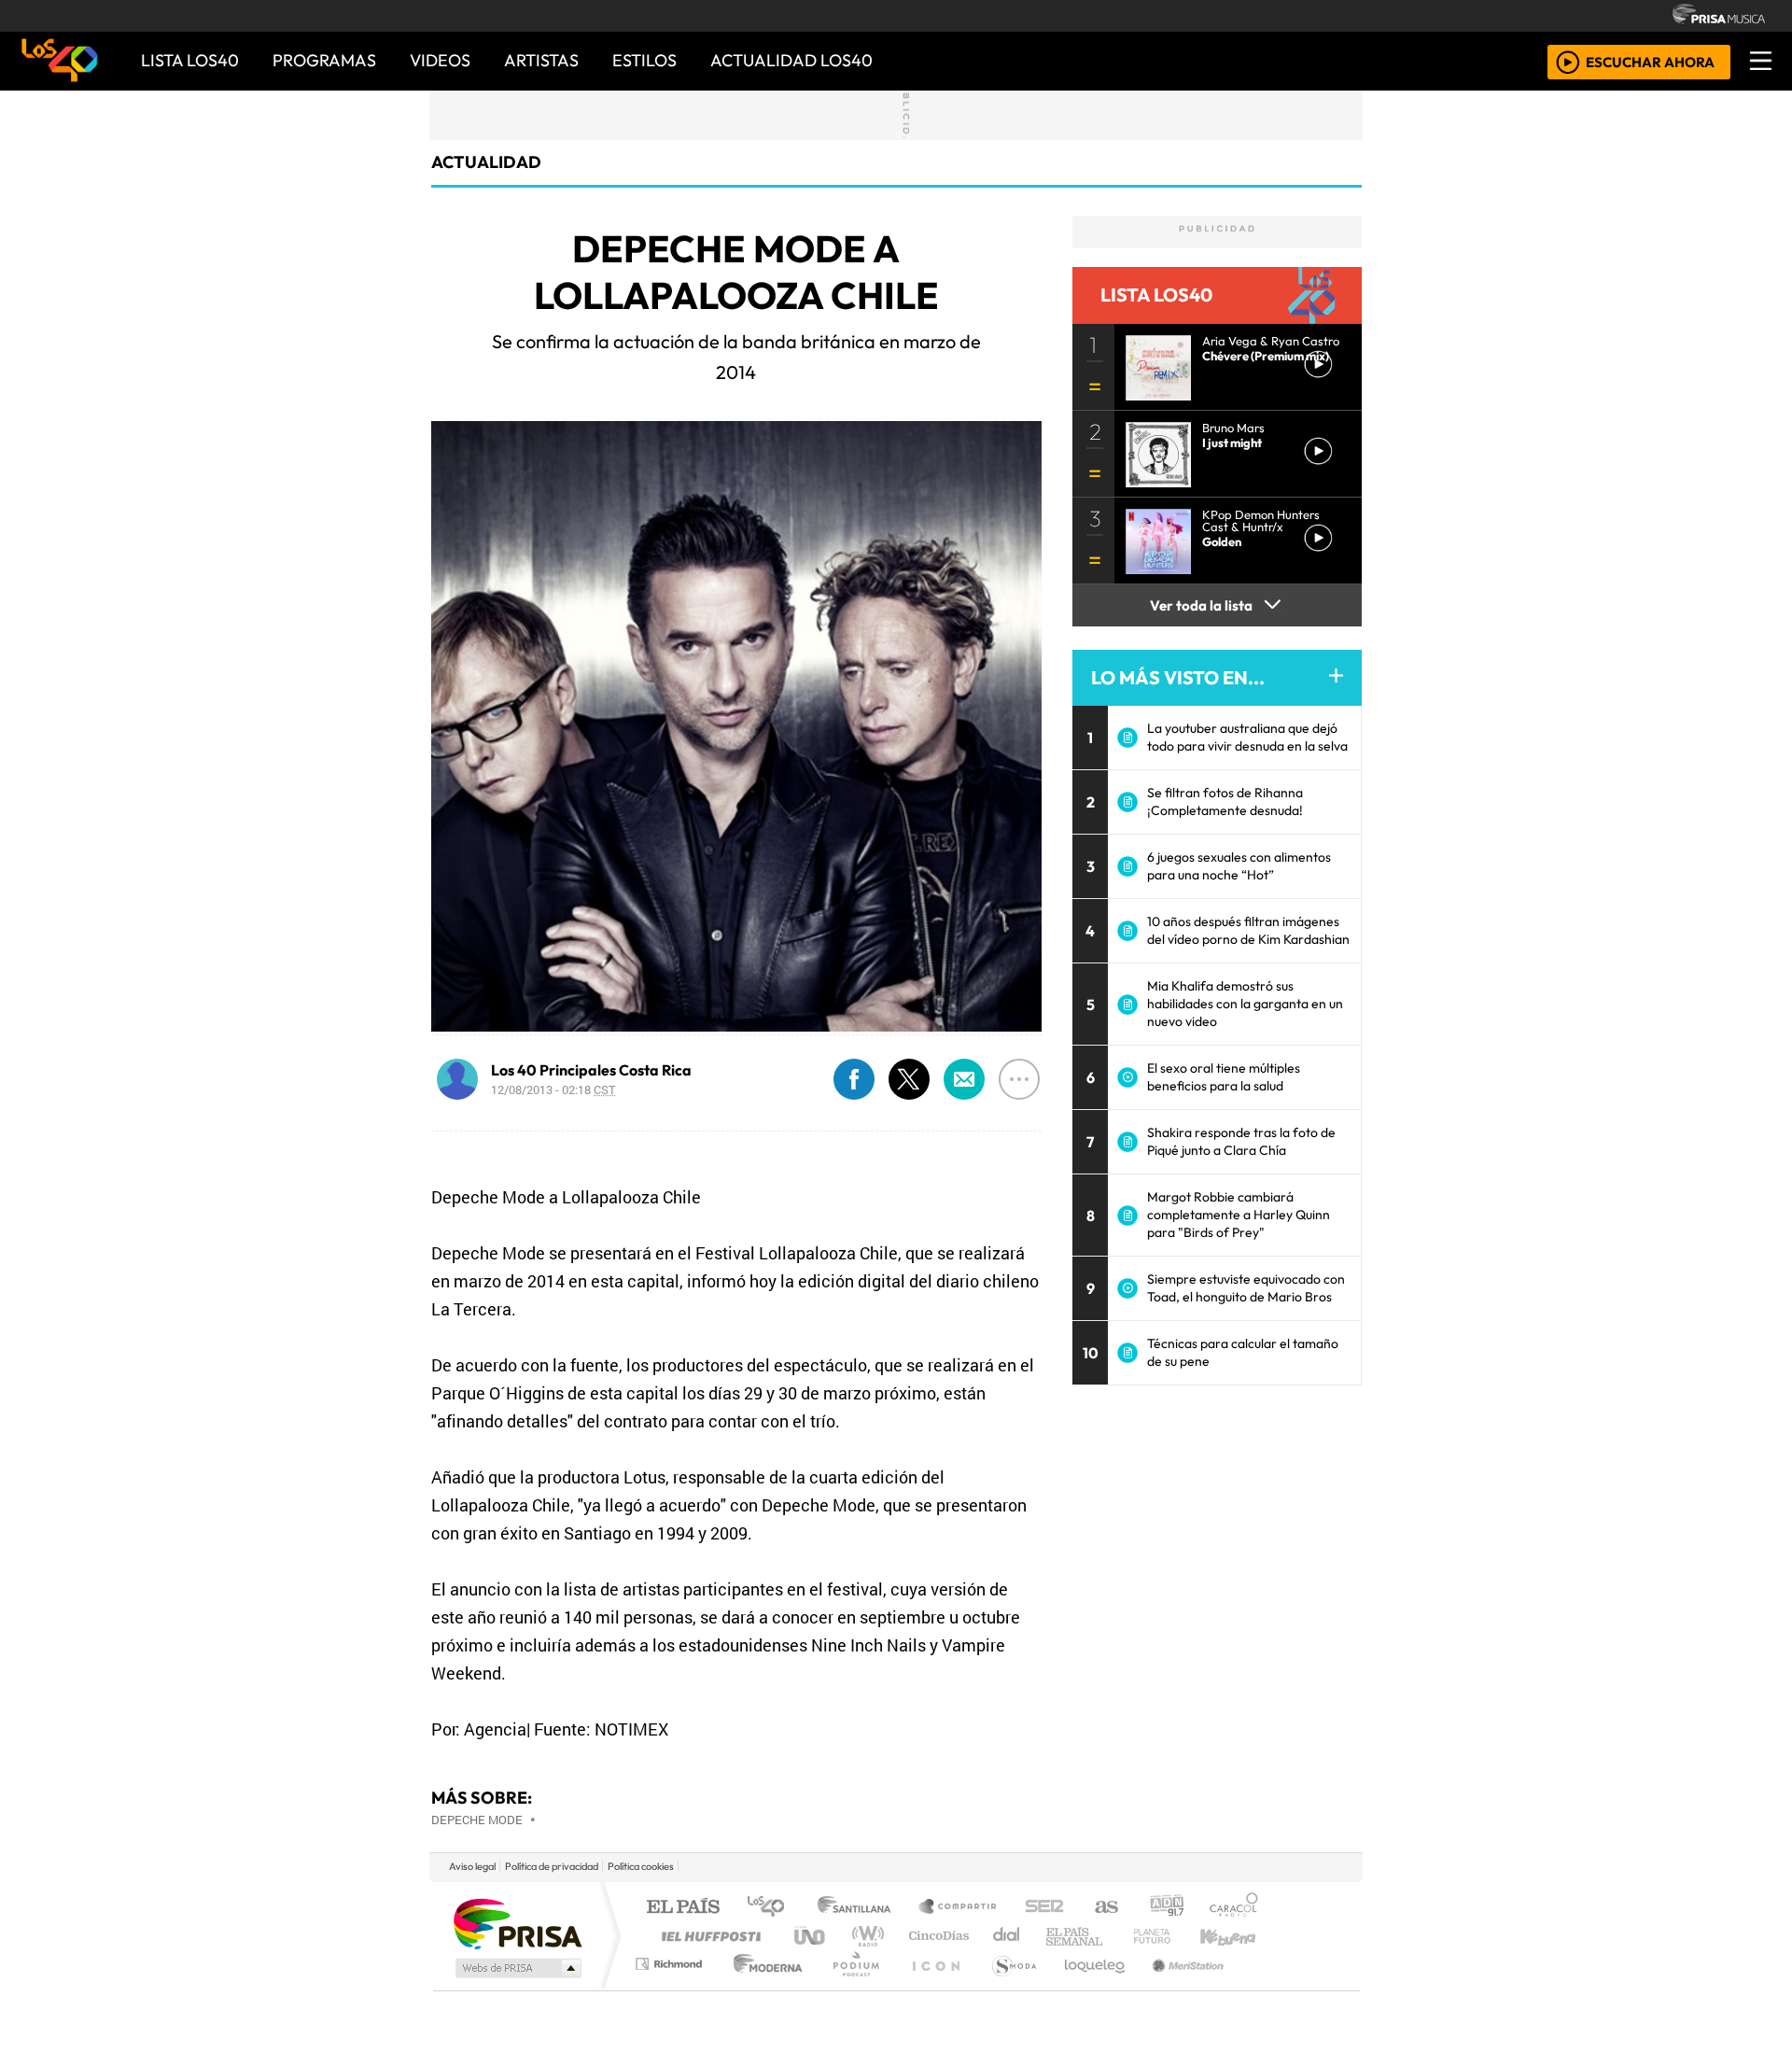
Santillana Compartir (959, 1908)
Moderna (763, 1987)
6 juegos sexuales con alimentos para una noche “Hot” (1239, 866)
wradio (865, 1936)
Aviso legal (472, 1866)
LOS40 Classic (1113, 1936)
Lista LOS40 (190, 60)
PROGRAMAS (324, 60)
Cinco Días (936, 1936)
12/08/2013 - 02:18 (553, 1089)
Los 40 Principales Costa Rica (591, 1070)
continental (1007, 1936)
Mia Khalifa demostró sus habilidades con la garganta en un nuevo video (1245, 1004)
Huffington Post (707, 1936)
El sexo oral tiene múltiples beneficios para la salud (1224, 1077)
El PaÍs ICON (932, 1987)
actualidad (486, 162)
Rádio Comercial (1261, 1987)
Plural (851, 1987)
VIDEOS (440, 60)
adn (1165, 1908)
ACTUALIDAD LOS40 (791, 60)
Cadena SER (1044, 1908)
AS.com (1104, 1908)
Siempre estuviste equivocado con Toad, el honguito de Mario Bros (1246, 1288)
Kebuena (1237, 1936)
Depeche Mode (477, 1820)
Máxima (1057, 1936)
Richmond (671, 1987)
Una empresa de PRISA (517, 1923)
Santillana (860, 1908)
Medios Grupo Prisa (517, 1968)
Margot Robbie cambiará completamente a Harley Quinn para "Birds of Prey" (1239, 1215)
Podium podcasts (671, 1959)
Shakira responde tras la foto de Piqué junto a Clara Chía (1241, 1141)
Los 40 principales (772, 1908)
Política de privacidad (552, 1866)
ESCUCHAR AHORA (1650, 61)
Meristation (1178, 1987)
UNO (811, 1936)
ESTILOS (644, 60)
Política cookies (641, 1866)
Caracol (1234, 1908)
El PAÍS (683, 1908)
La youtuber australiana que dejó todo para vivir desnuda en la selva (1247, 737)
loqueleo (1088, 1987)
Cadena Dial (1169, 1936)
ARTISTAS (541, 60)
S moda (1008, 1987)
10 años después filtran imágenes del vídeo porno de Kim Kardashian (1248, 930)
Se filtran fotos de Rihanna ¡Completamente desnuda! (1225, 801)
